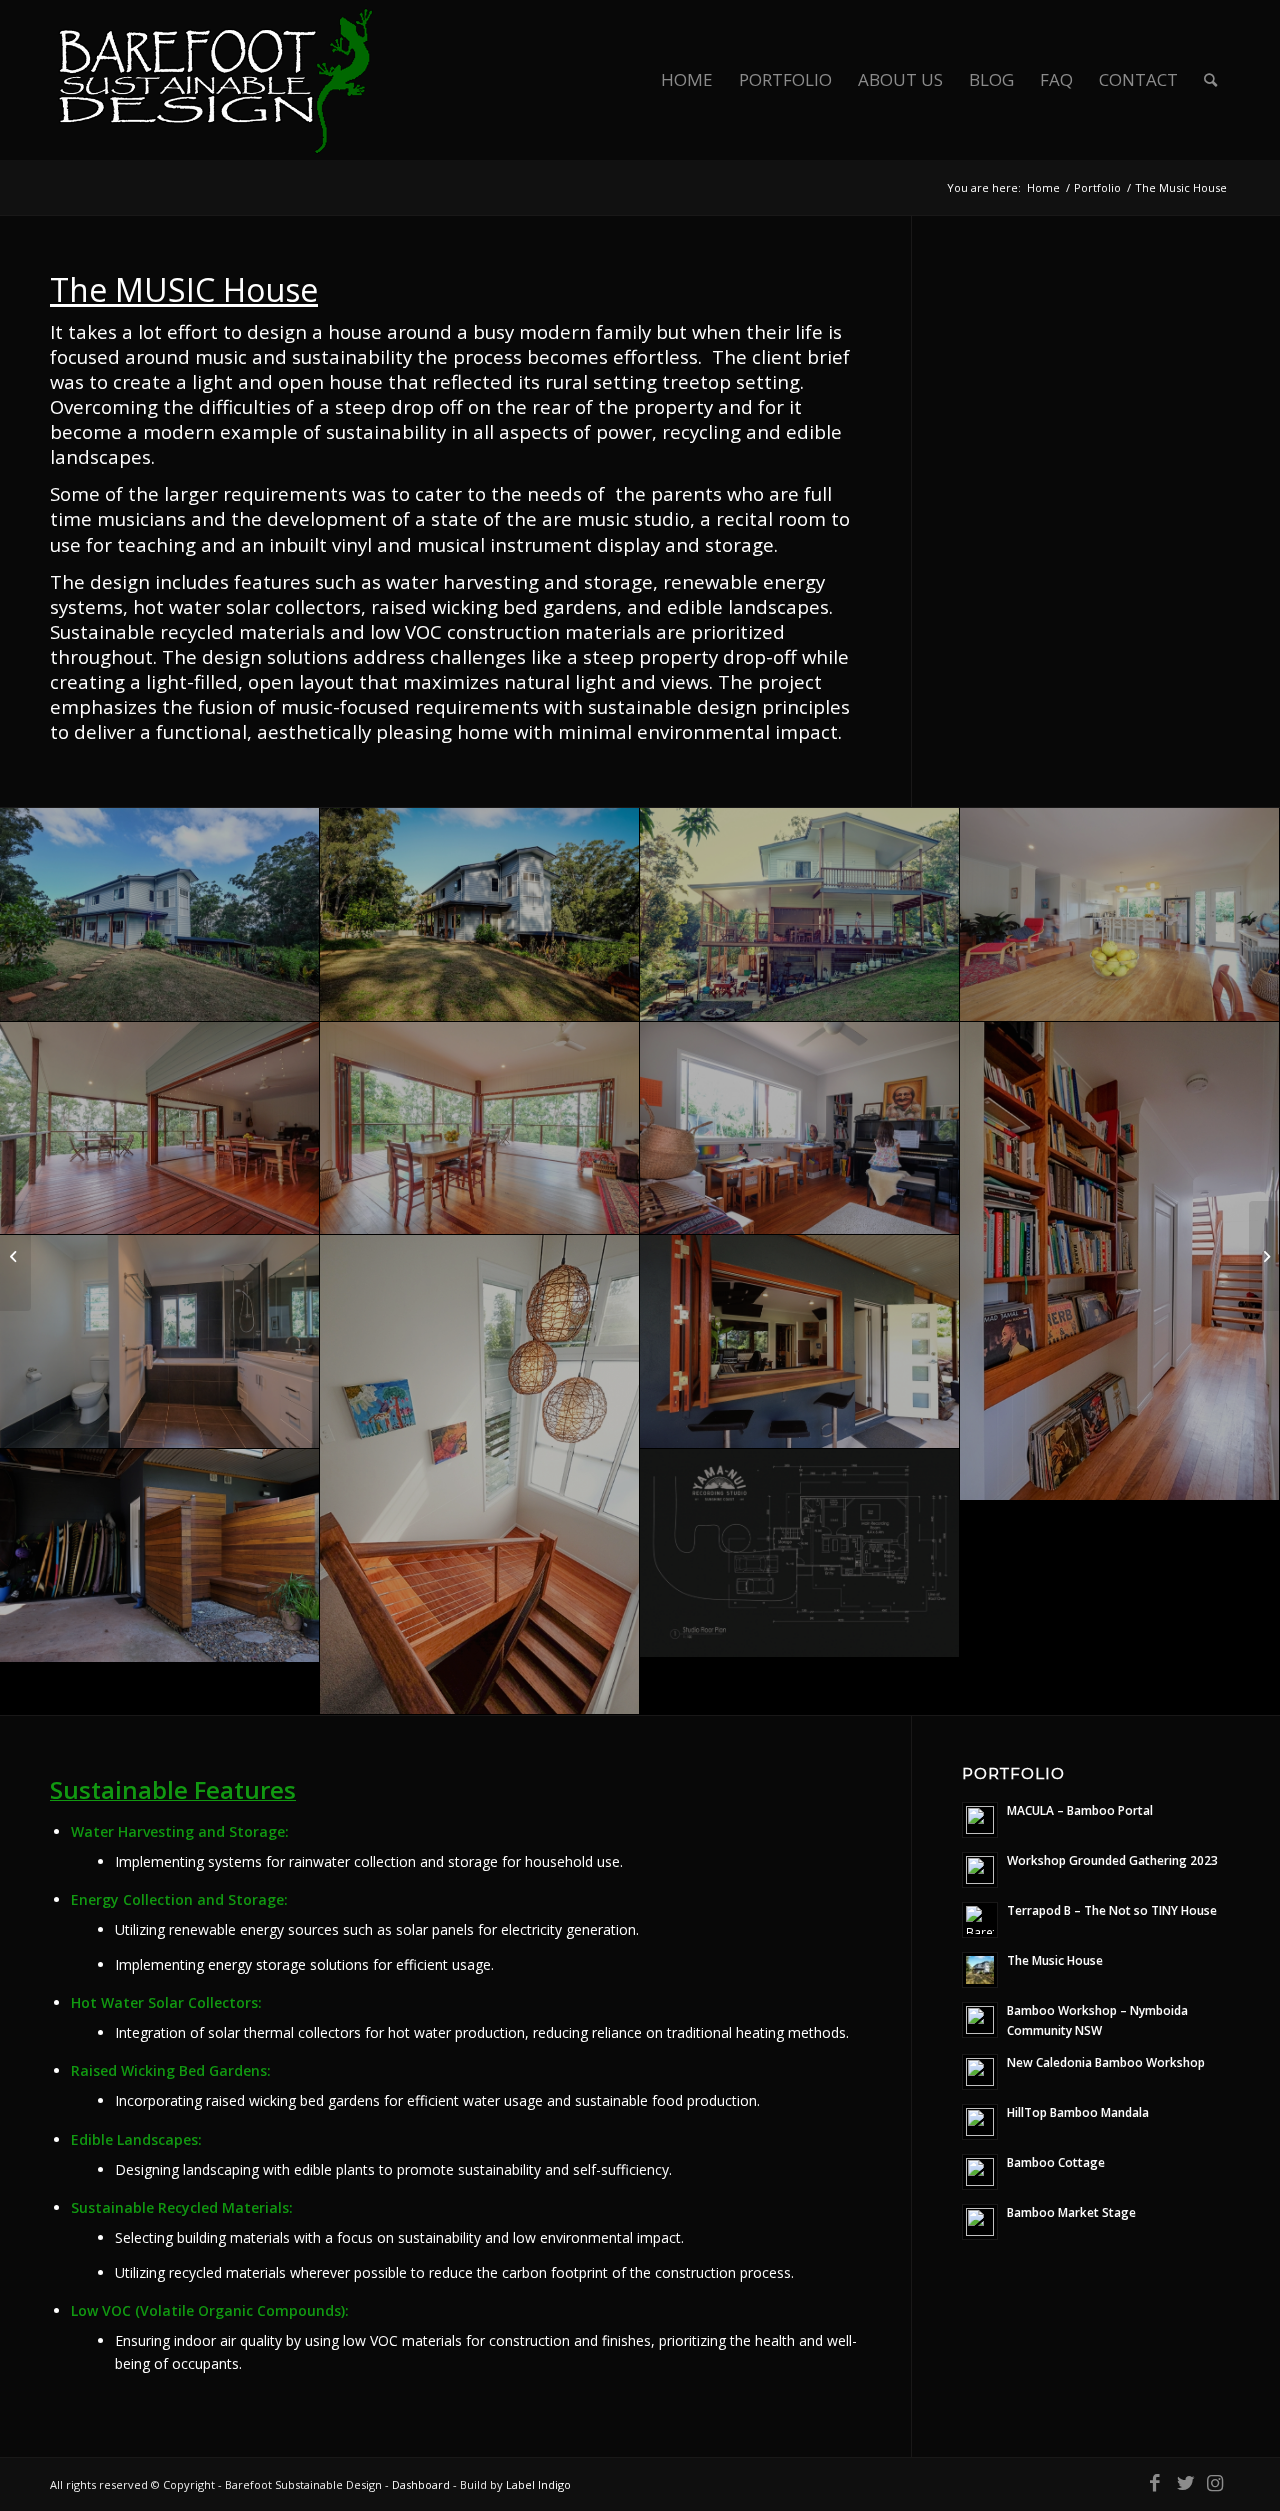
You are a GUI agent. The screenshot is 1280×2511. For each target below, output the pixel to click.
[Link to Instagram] (1215, 2483)
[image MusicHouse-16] (160, 1342)
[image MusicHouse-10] (800, 1129)
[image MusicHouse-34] (160, 915)
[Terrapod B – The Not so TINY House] (1264, 1256)
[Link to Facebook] (1155, 2483)
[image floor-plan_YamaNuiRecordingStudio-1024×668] (800, 1553)
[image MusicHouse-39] (480, 915)
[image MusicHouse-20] (800, 1342)
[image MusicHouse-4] (160, 1129)
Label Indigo (538, 2484)
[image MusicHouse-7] (1120, 915)
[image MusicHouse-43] (800, 915)
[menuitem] (687, 80)
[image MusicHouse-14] (480, 1474)
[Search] (1210, 80)
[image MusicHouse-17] (160, 1556)
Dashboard (421, 2484)
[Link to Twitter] (1185, 2483)
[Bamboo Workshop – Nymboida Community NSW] (15, 1256)
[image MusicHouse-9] (1120, 1261)
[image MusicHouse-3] (480, 1129)
